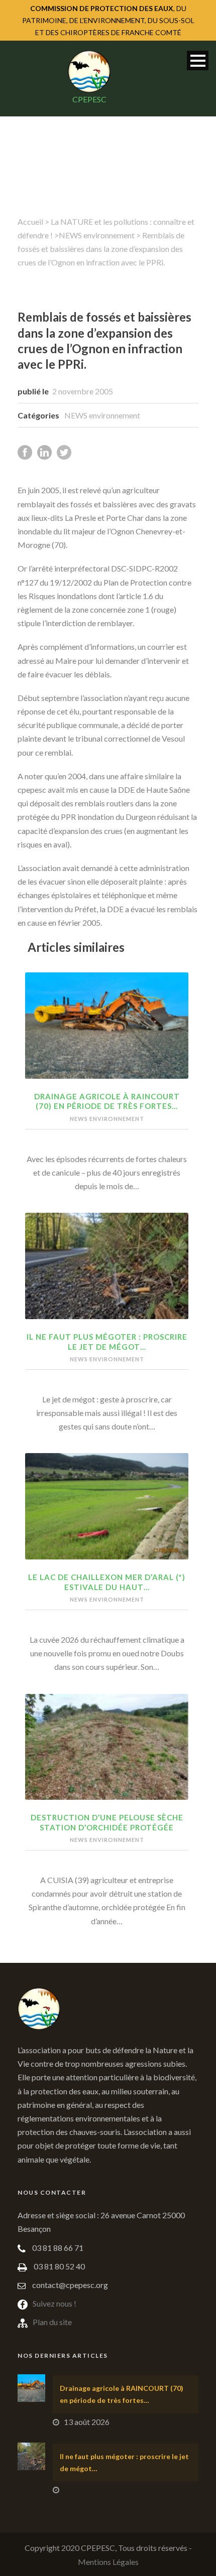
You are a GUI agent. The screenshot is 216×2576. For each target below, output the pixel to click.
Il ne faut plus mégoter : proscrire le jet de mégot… (107, 1342)
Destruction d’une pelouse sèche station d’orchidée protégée (107, 1822)
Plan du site (52, 2322)
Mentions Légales (108, 2562)
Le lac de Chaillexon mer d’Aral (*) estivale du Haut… (107, 1582)
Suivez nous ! (55, 2303)
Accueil (30, 222)
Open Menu (198, 60)
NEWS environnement (97, 235)
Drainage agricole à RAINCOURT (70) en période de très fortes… (107, 1101)
